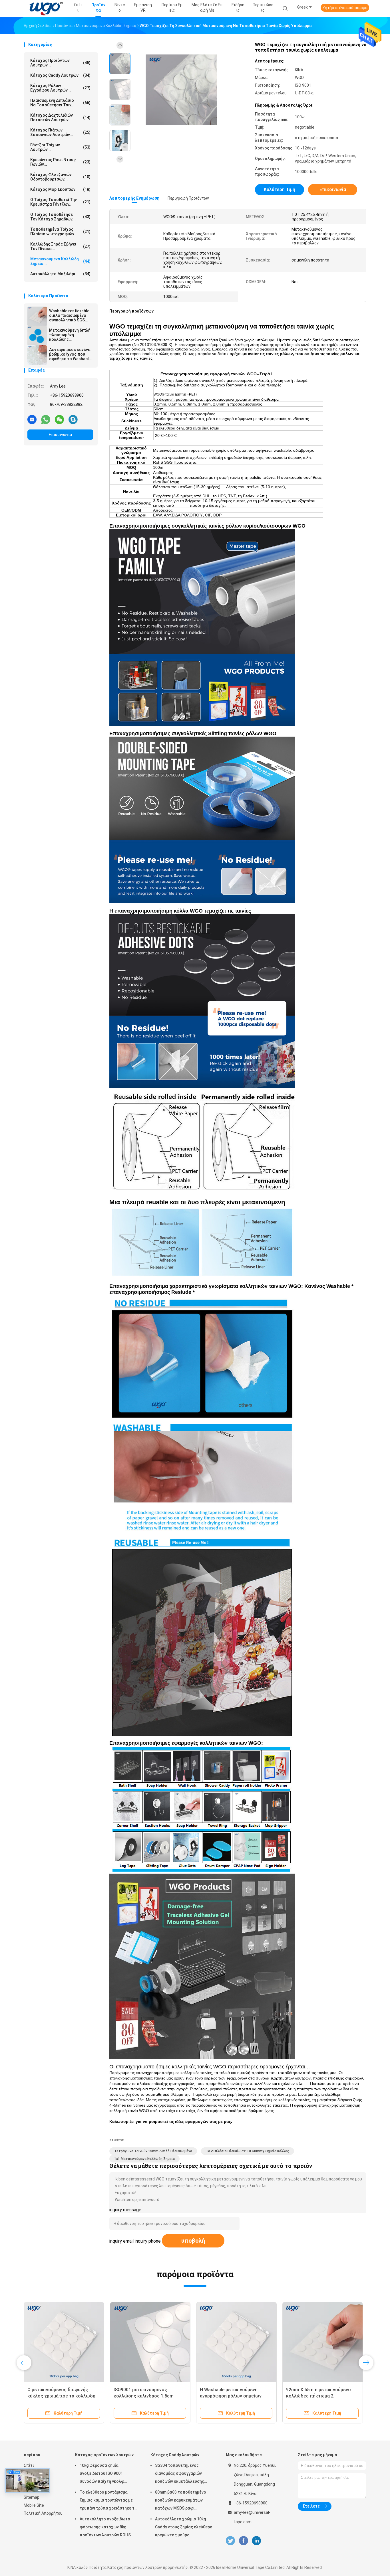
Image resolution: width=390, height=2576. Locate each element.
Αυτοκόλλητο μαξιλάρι (60, 274)
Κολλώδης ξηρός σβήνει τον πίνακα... (60, 246)
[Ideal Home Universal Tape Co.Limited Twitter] (230, 2541)
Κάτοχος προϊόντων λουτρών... (60, 63)
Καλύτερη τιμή (280, 189)
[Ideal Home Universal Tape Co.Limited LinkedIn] (257, 2541)
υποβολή (193, 2241)
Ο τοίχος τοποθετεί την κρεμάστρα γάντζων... (60, 202)
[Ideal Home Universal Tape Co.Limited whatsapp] (46, 419)
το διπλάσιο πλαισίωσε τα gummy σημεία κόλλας (248, 2151)
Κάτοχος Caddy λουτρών (60, 75)
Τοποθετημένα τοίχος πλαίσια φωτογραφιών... (60, 232)
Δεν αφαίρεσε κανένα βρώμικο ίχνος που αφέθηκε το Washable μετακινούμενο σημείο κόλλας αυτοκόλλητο (71, 354)
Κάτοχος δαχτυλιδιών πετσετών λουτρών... (60, 117)
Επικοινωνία (60, 435)
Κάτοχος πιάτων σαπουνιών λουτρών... (60, 132)
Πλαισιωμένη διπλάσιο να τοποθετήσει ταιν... (60, 103)
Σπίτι (29, 2465)
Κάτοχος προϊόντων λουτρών (104, 2455)
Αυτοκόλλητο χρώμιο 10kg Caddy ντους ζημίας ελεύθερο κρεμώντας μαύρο (184, 2527)
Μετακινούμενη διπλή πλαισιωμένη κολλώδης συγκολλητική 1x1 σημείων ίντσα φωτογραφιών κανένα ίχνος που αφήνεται (70, 335)
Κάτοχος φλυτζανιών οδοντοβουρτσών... (60, 177)
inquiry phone (148, 2241)
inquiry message (125, 2210)
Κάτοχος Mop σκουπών (60, 189)
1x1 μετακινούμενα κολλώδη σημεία (144, 2159)
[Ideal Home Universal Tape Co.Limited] (46, 9)
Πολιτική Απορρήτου (43, 2513)
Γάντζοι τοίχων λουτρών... (60, 147)
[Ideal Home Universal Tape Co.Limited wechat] (59, 419)
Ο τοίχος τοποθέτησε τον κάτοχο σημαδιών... (60, 217)
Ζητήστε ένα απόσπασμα (345, 8)
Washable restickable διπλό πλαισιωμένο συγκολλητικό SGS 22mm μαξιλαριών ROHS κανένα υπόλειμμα (69, 315)
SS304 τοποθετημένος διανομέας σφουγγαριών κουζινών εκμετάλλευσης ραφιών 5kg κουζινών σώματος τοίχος (180, 2474)
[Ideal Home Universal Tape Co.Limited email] (32, 419)
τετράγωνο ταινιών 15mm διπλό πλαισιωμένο (153, 2151)
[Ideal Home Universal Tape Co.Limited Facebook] (243, 2541)
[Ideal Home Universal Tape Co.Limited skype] (73, 419)
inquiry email (121, 2241)
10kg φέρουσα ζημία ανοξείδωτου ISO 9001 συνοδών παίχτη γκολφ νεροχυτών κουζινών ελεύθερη (109, 2474)
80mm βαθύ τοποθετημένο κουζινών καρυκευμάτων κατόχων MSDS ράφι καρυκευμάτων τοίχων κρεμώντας (181, 2501)
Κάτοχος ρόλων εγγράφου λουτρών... (60, 88)
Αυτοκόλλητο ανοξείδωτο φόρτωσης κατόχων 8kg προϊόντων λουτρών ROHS (105, 2527)
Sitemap (32, 2497)
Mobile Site (34, 2505)
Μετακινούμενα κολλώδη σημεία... (60, 261)
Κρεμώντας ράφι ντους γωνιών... (60, 162)
